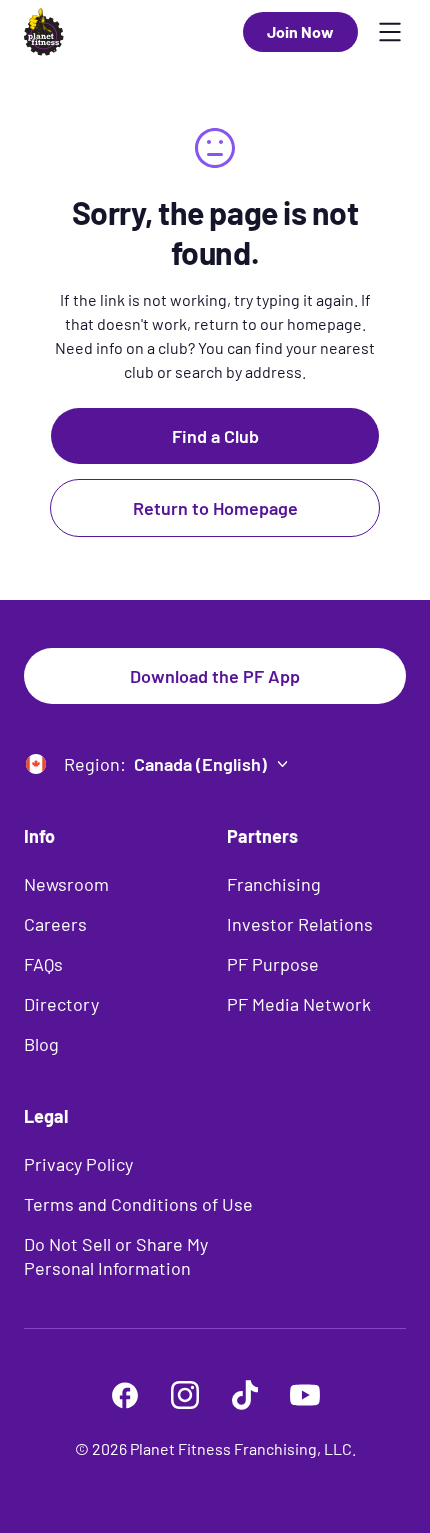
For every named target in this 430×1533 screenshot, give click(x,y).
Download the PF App (215, 676)
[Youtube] (305, 1395)
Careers (55, 924)
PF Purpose (273, 964)
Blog (41, 1044)
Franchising (274, 884)
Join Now (300, 31)
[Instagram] (185, 1395)
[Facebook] (125, 1395)
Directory (61, 1004)
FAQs (43, 964)
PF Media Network (299, 1004)
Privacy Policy (78, 1164)
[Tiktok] (245, 1395)
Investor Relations (300, 924)
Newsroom (66, 884)
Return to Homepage (215, 508)
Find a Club (215, 436)
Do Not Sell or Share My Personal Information (116, 1256)
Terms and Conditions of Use (138, 1204)
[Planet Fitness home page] (44, 32)
